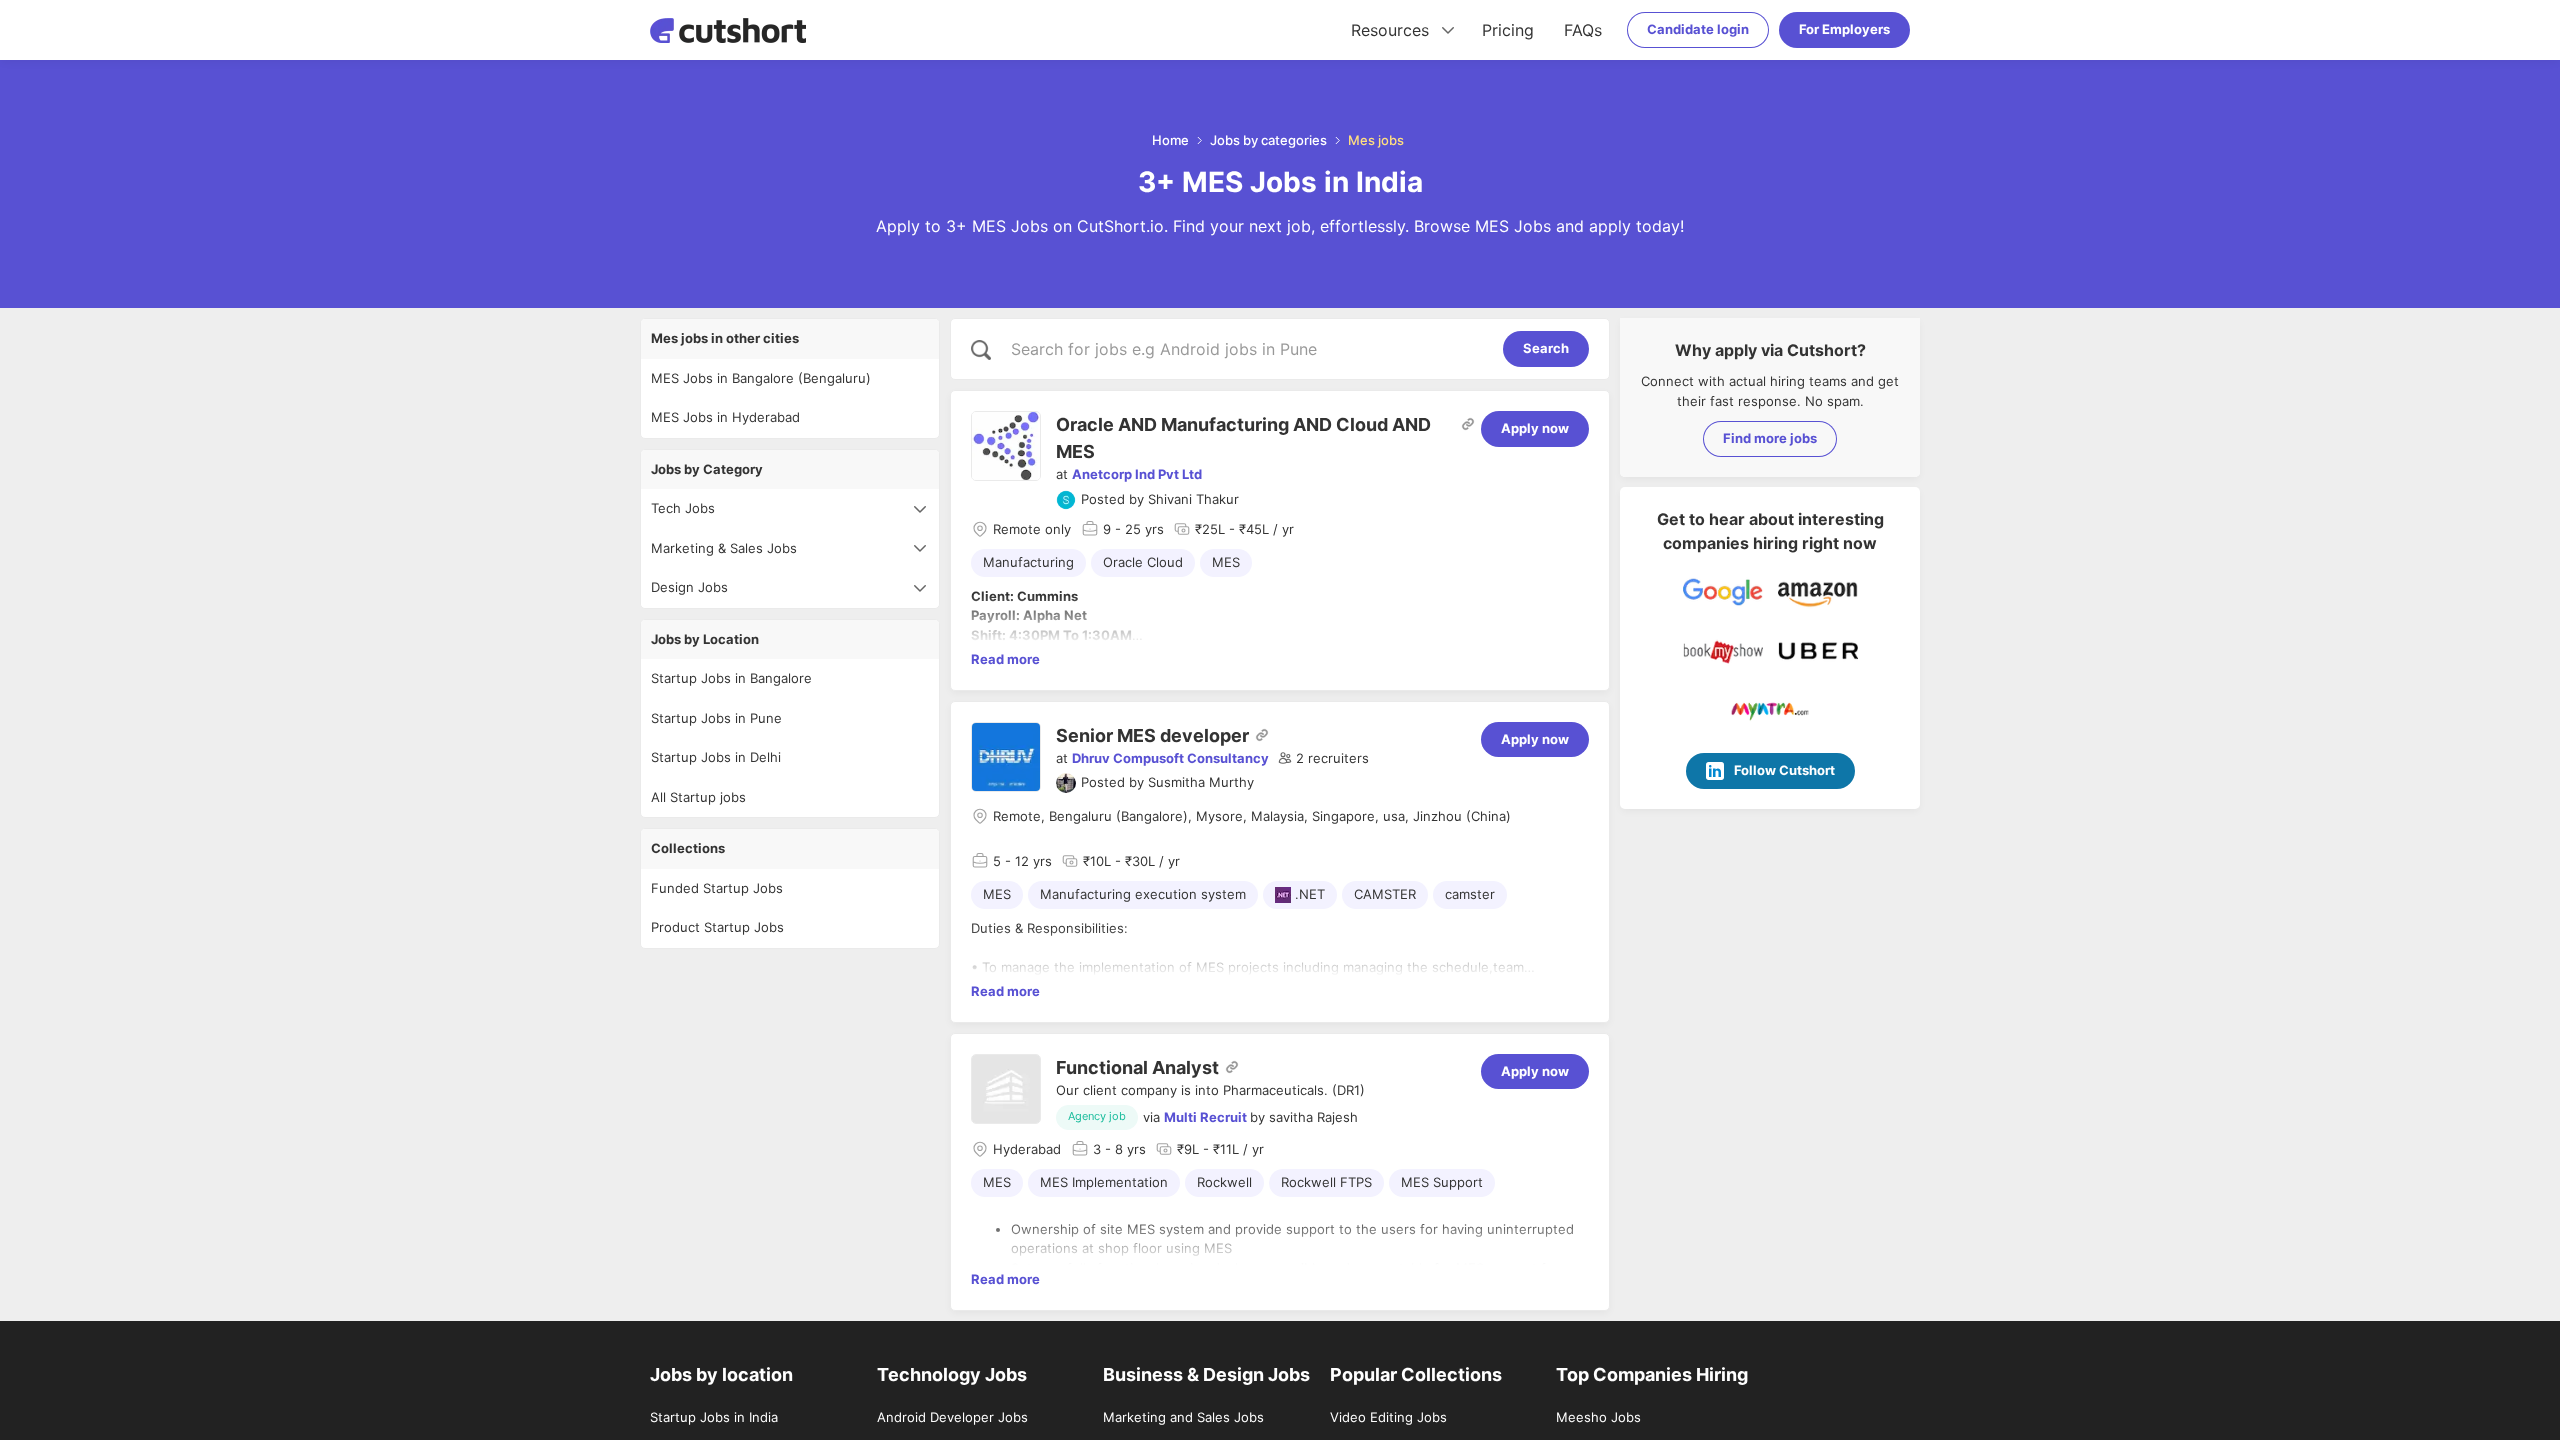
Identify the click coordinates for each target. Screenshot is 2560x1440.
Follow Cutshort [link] (1784, 770)
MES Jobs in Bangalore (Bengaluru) (761, 378)
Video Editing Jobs (1388, 1417)
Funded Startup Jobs (717, 888)
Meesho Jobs (1598, 1417)
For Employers (1844, 29)
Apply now (1535, 428)
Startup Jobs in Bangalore (731, 678)
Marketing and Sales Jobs (1183, 1417)
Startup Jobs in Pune (716, 718)
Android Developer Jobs (952, 1417)
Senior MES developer (1152, 735)
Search (1546, 348)
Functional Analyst (1137, 1067)
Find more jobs (1770, 438)
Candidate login (1698, 29)
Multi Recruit (1205, 1117)
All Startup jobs (698, 797)
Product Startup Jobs (717, 927)
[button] (1323, 759)
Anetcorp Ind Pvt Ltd (1137, 474)
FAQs (1583, 30)
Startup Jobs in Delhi (716, 757)
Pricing (1508, 30)
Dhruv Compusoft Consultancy (1170, 758)
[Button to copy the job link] (1468, 424)
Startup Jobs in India (714, 1417)
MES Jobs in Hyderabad (725, 417)
